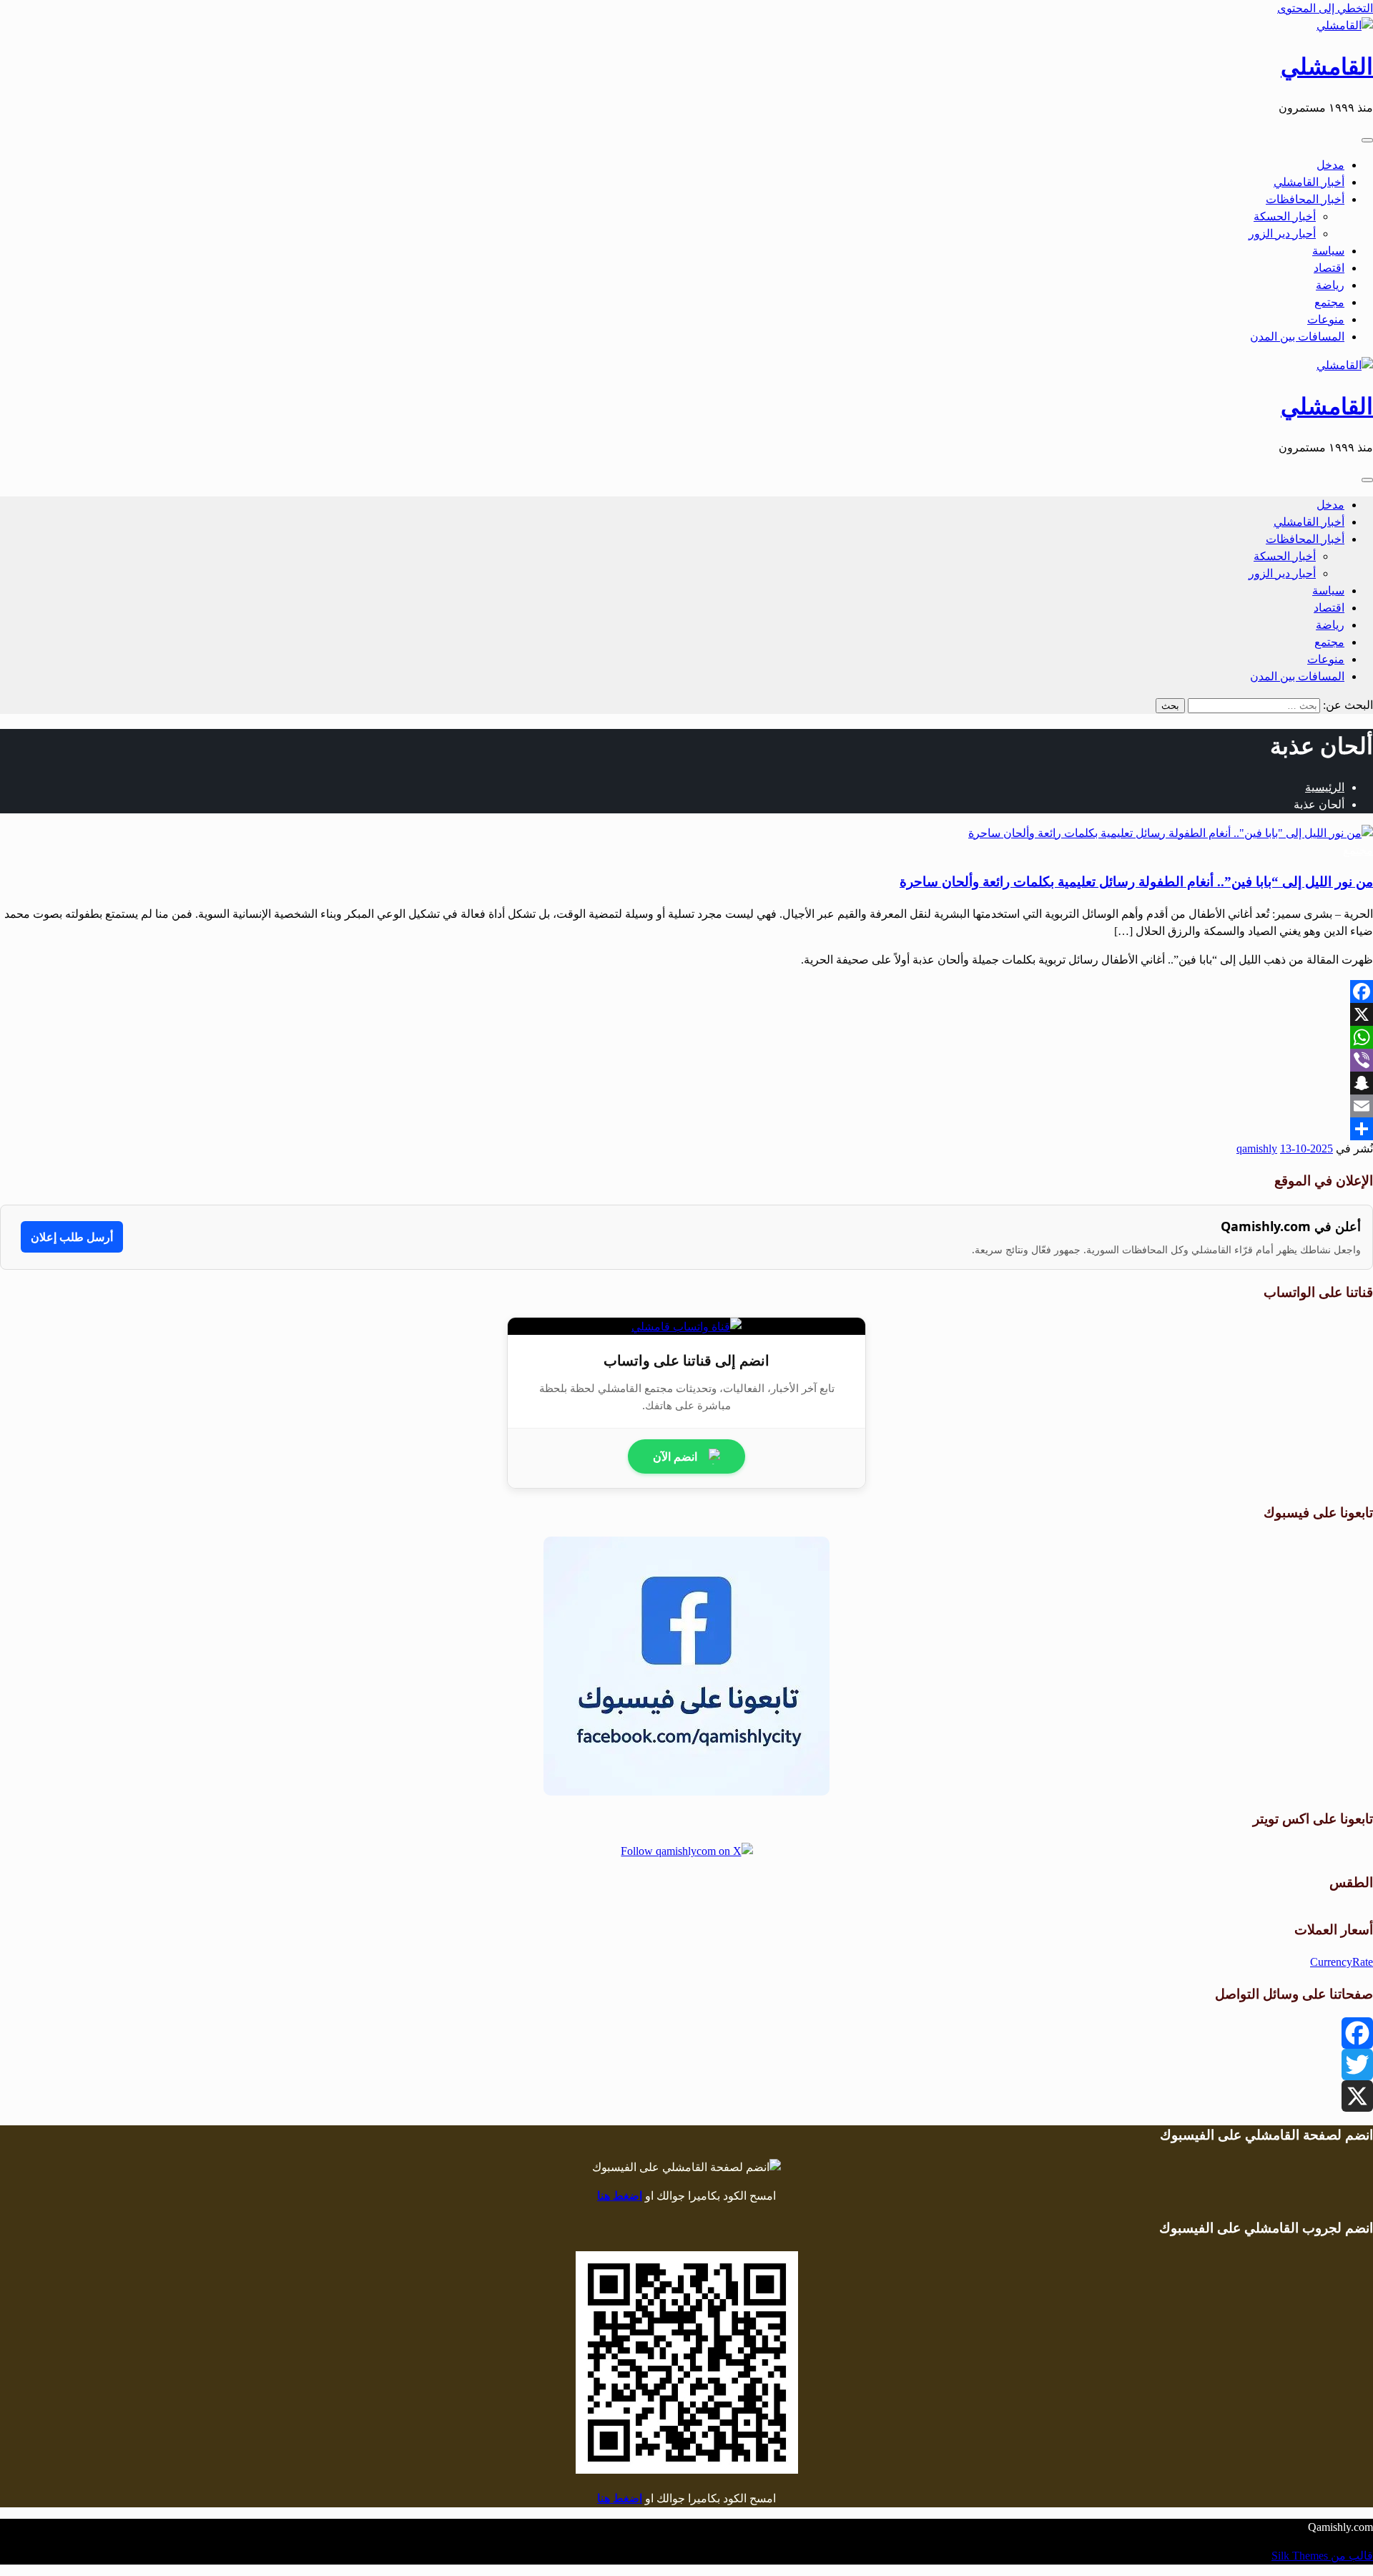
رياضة (1330, 285)
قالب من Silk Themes (1322, 2556)
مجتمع (1329, 302)
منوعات (1326, 319)
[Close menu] (1367, 140)
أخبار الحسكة (1285, 216)
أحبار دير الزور (1282, 234)
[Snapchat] (686, 1083)
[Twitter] (686, 2065)
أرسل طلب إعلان (72, 1237)
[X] (686, 1014)
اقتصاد (1329, 268)
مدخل (1330, 165)
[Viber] (686, 1060)
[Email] (686, 1106)
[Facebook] (686, 991)
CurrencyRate (1342, 1962)
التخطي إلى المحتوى (1325, 8)
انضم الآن (675, 1456)
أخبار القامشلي (1309, 182)
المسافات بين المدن (1297, 337)
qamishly (1257, 1149)
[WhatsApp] (686, 1037)
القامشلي (1327, 67)
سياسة (1328, 251)
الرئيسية (1325, 787)
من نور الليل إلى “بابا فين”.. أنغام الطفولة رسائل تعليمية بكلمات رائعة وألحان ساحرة (1136, 882)
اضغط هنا (620, 2196)
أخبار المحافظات (1305, 199)
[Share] (686, 1129)
